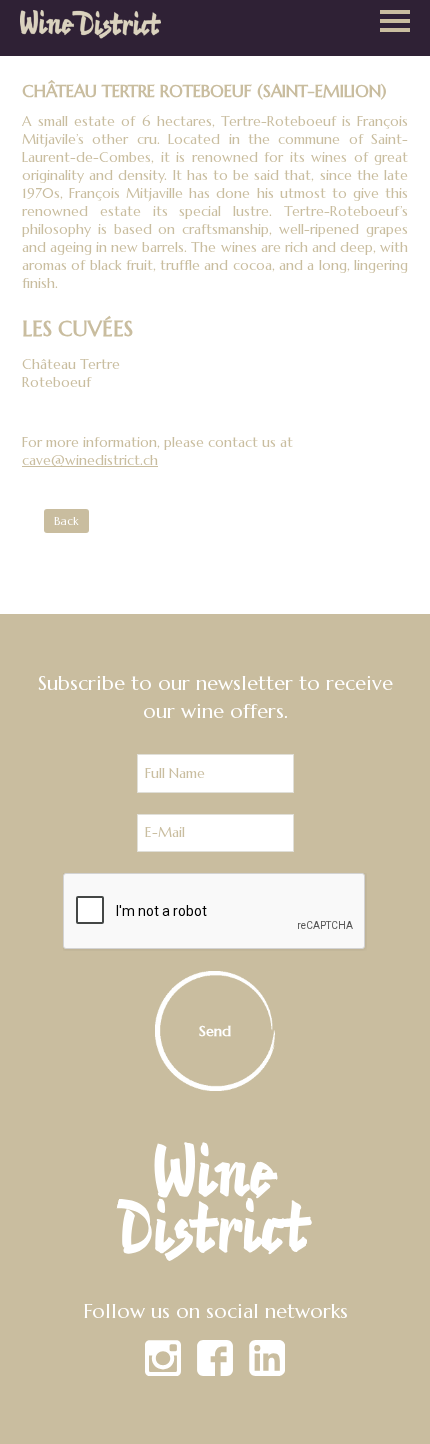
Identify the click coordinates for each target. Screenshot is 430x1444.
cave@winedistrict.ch (90, 460)
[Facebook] (215, 1371)
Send (215, 1031)
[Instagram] (163, 1371)
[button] (395, 23)
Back (66, 521)
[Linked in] (267, 1371)
